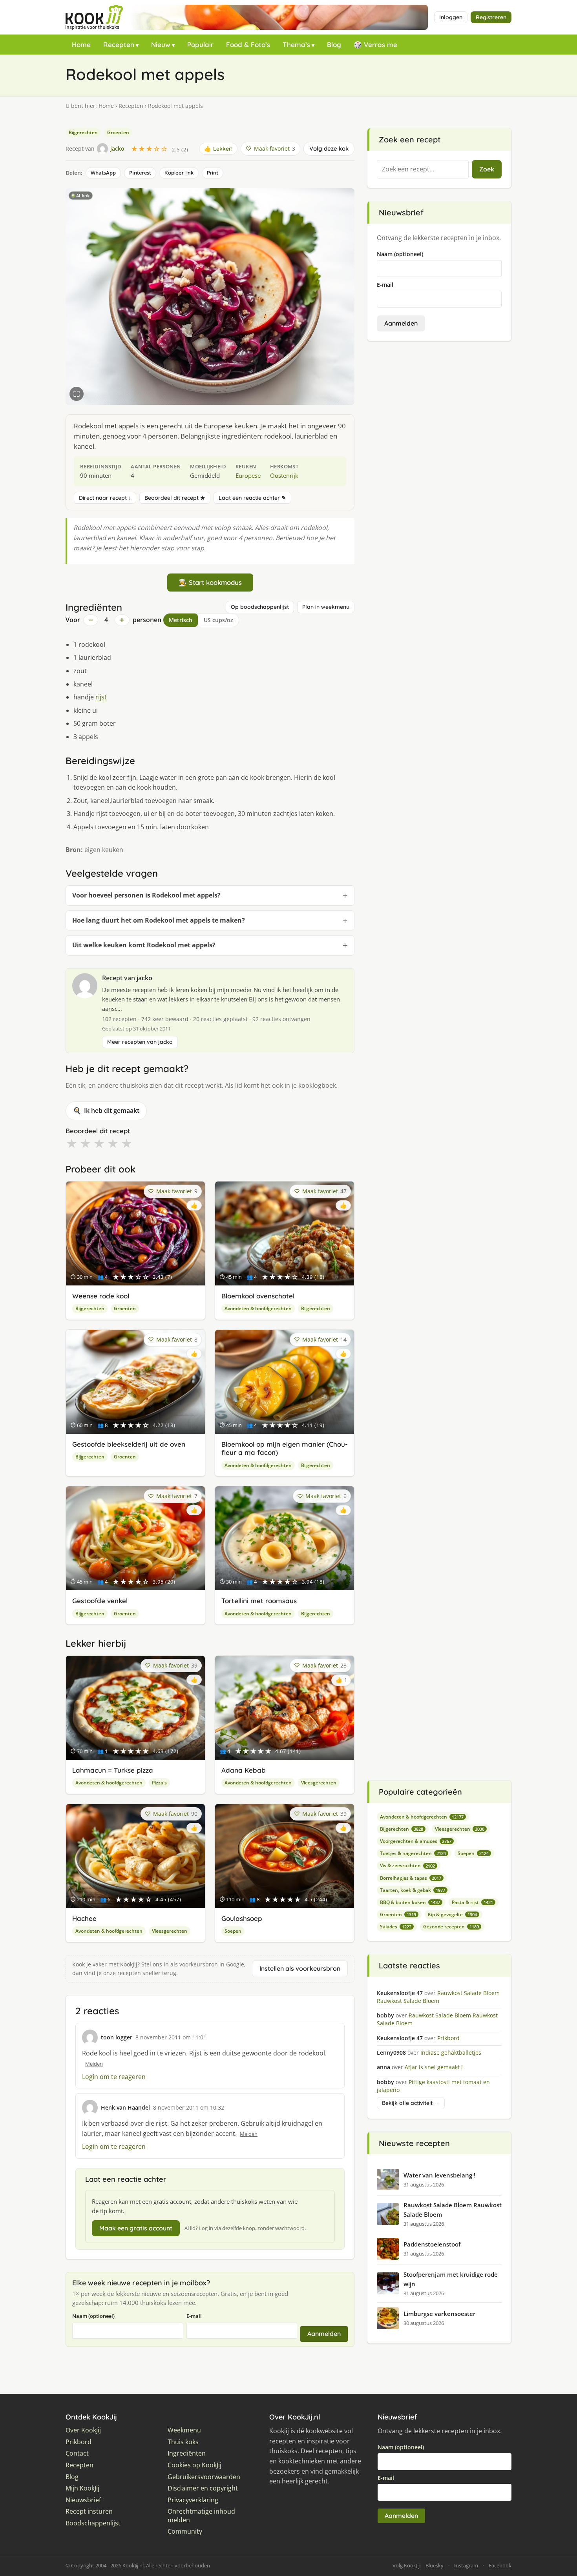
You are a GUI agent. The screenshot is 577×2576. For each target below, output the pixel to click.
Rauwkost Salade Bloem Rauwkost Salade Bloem (453, 2210)
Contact (77, 2453)
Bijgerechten (83, 132)
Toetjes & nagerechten (413, 1853)
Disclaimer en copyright (203, 2488)
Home (81, 45)
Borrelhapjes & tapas (411, 1878)
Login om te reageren (114, 2077)
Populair (200, 45)
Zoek (487, 169)
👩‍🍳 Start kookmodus (210, 582)
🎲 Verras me (375, 45)
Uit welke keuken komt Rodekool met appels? (144, 945)
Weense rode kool (101, 1296)
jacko (144, 978)
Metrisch (181, 620)
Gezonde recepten (451, 1927)
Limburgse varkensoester (439, 2314)
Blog (334, 45)
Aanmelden (324, 2334)
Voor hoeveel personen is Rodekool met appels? (146, 895)
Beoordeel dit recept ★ (175, 498)
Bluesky (435, 2565)
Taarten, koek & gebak (413, 1890)
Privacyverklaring (193, 2500)
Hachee (84, 1918)
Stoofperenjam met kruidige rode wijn (451, 2279)
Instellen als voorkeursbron (300, 1968)
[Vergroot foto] (77, 394)
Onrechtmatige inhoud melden (201, 2516)
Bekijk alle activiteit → (411, 2103)
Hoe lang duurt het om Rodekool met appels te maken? (159, 920)
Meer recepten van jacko (140, 1042)
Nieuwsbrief (83, 2500)
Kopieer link (179, 173)
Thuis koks (183, 2442)
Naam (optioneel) (93, 2316)
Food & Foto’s (248, 45)
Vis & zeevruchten (407, 1865)
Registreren (491, 17)
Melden (94, 2064)
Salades (396, 1927)
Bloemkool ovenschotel (258, 1296)
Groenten (118, 132)
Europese (248, 475)
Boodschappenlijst (93, 2523)
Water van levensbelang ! (439, 2175)
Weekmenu (184, 2430)
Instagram (466, 2565)
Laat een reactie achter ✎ (252, 498)
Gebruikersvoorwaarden (204, 2477)
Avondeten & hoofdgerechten (258, 1308)
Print (213, 173)
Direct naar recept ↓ (105, 498)
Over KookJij (83, 2430)
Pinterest (140, 173)
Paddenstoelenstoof (432, 2244)
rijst (101, 697)
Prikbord (79, 2442)
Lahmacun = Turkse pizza (113, 1770)
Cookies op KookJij (194, 2465)
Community (185, 2531)
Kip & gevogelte (452, 1914)
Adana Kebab (244, 1770)
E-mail (194, 2316)
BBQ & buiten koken (410, 1902)
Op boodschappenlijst (260, 607)
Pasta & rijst (472, 1902)
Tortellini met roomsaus (259, 1601)
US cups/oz (218, 620)
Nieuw (161, 45)
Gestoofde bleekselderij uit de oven (129, 1444)
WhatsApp (103, 173)
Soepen (233, 1931)
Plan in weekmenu (326, 607)
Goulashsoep (242, 1918)
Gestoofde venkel (100, 1601)
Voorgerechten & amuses (416, 1841)
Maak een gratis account (136, 2228)
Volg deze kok (329, 148)
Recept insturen (89, 2511)
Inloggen (451, 17)
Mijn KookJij (82, 2488)
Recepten (119, 45)
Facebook (500, 2565)
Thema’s (296, 45)
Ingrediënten (187, 2453)
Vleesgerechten (319, 1783)
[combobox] (423, 169)
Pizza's (159, 1783)
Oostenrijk (284, 475)
